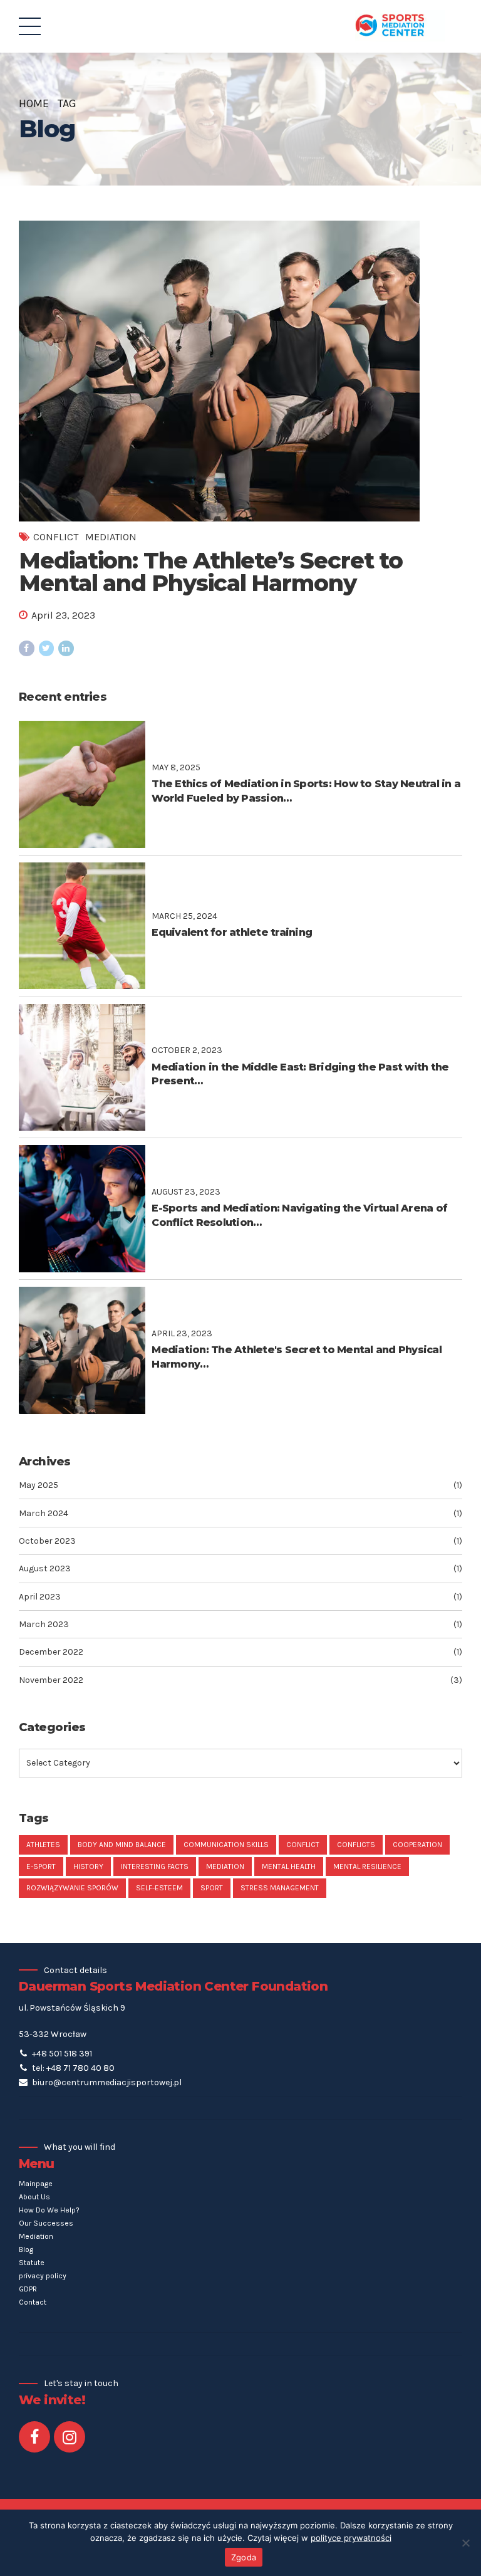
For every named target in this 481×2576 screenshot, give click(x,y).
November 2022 (51, 1680)
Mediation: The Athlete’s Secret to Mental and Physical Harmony (211, 572)
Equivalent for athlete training (232, 932)
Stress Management (280, 1888)
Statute (32, 2263)
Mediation (111, 537)
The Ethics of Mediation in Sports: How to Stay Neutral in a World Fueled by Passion (306, 791)
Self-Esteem (159, 1888)
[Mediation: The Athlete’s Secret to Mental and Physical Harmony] (240, 371)
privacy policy (43, 2276)
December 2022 (51, 1652)
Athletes (43, 1845)
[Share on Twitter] (47, 648)
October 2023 (47, 1541)
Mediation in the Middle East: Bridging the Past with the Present (300, 1074)
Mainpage (36, 2184)
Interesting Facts (155, 1867)
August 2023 (45, 1568)
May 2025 (39, 1485)
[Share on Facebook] (27, 648)
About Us (34, 2197)
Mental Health (289, 1867)
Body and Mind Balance (122, 1845)
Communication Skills (226, 1845)
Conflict (56, 537)
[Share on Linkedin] (66, 648)
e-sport (41, 1867)
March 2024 (44, 1513)
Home (34, 103)
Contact (33, 2302)
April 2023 (40, 1597)
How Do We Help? (49, 2210)
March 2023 (44, 1624)
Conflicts (356, 1845)
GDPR (28, 2289)
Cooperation (417, 1845)
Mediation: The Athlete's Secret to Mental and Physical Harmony (297, 1357)
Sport (212, 1888)
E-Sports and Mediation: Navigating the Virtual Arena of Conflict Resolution (299, 1215)
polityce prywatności (351, 2538)
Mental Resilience (367, 1867)
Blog (26, 2249)
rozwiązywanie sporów (72, 1888)
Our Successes (46, 2223)
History (88, 1867)
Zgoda (244, 2557)
